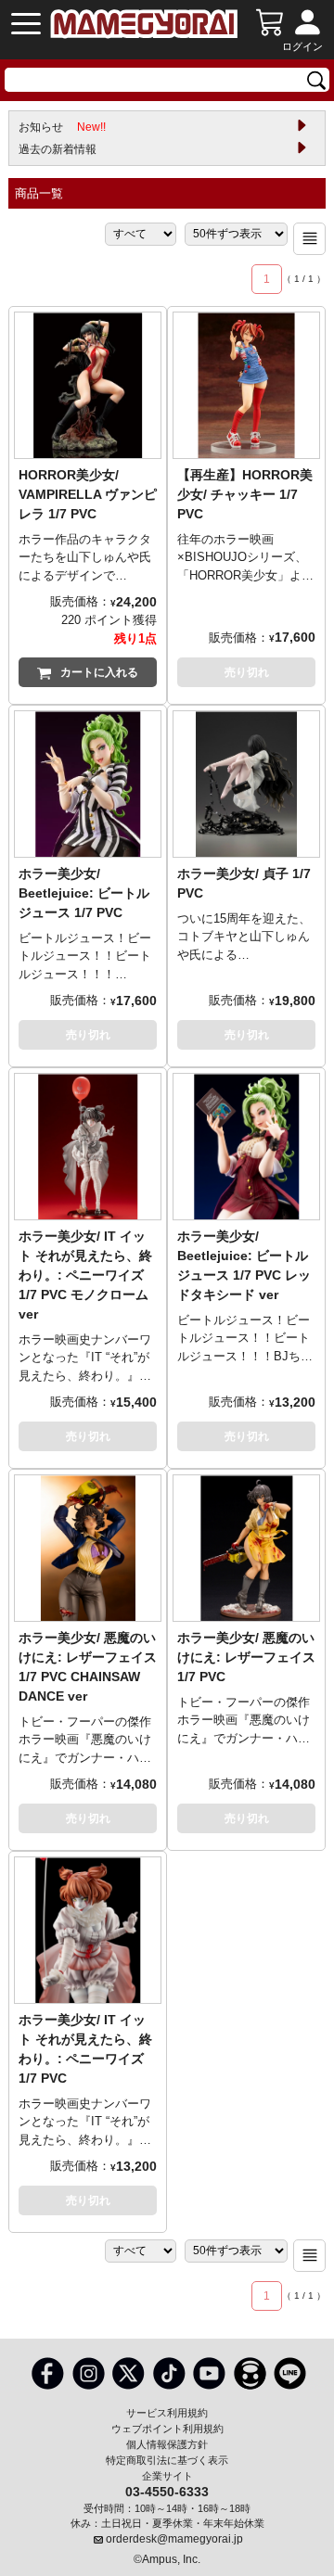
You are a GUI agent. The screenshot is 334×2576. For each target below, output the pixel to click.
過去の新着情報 (58, 149)
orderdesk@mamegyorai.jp (174, 2539)
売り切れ (247, 672)
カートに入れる (99, 672)
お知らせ (62, 127)
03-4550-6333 (167, 2491)
